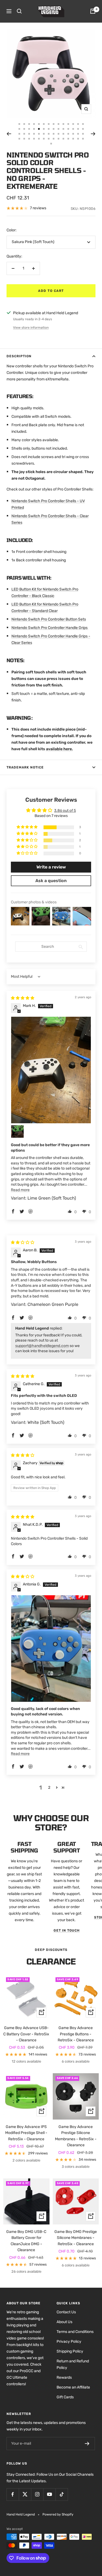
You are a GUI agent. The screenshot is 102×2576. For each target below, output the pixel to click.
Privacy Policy (69, 2342)
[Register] (87, 2444)
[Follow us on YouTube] (49, 2494)
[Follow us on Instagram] (37, 2494)
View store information (31, 328)
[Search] (19, 11)
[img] (23, 998)
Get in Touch (67, 1930)
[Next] (93, 134)
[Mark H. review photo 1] (51, 1070)
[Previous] (9, 134)
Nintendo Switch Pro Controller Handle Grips (50, 628)
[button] (27, 827)
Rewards (64, 2377)
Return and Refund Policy (73, 2364)
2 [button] (49, 1788)
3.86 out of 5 (65, 811)
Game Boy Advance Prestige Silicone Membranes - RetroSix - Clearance (76, 2136)
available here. (59, 749)
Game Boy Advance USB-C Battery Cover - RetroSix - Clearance (26, 2034)
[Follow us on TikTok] (62, 2494)
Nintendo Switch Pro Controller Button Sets (49, 619)
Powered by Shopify (58, 2514)
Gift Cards (65, 2397)
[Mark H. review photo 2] (17, 1131)
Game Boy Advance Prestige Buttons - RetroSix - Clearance (76, 2034)
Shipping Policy (70, 2351)
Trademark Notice (25, 767)
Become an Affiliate (73, 2387)
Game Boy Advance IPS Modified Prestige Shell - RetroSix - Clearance (26, 2133)
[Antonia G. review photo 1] (51, 1649)
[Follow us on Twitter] (25, 2494)
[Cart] (93, 11)
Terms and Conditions (75, 2332)
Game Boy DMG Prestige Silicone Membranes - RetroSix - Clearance (76, 2238)
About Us (64, 2322)
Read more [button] (20, 1190)
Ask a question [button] (51, 881)
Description (19, 356)
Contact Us (66, 2312)
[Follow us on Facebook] (13, 2494)
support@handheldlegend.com (42, 1346)
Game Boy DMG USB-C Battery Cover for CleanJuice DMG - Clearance (26, 2241)
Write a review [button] (51, 867)
